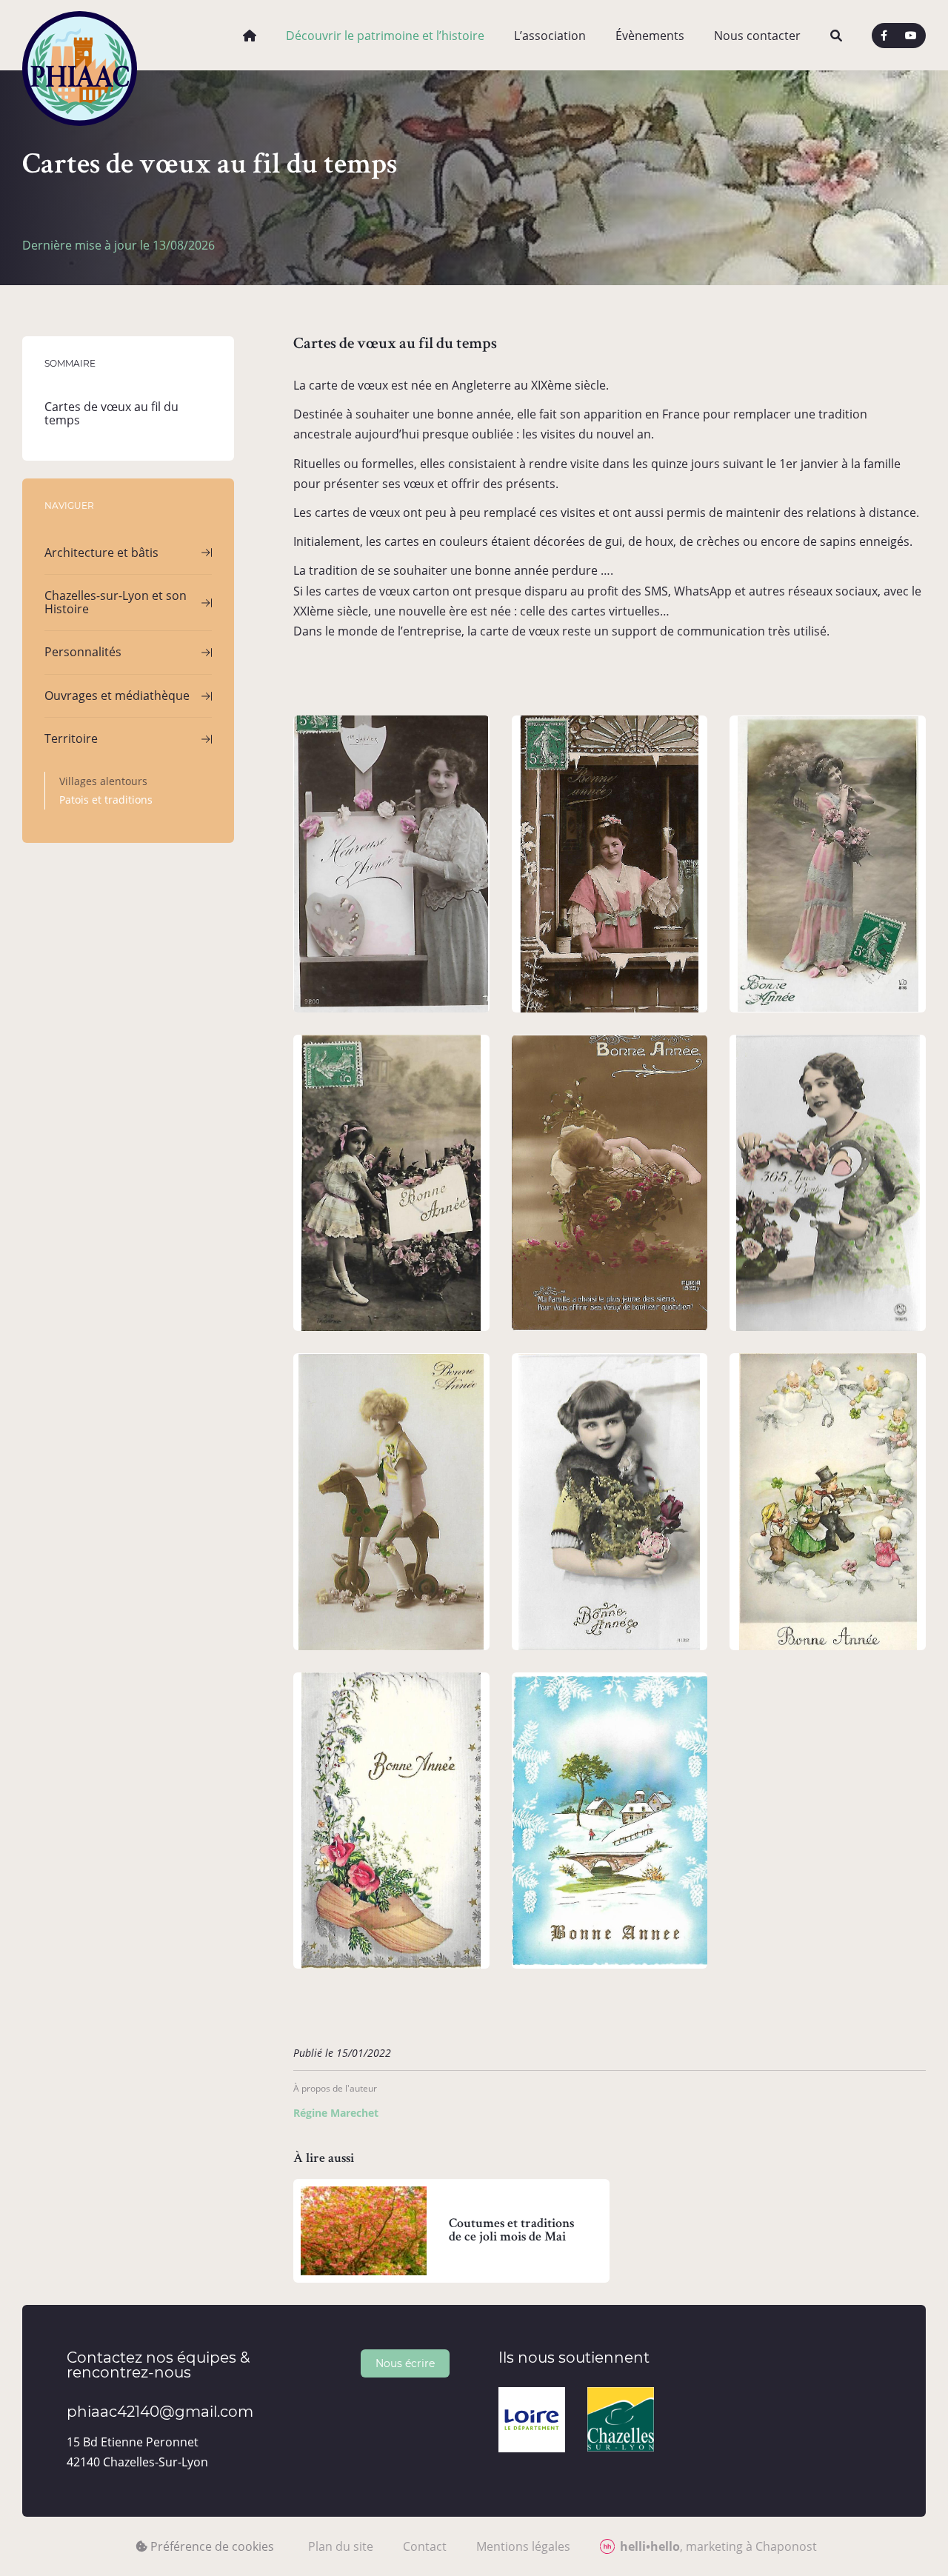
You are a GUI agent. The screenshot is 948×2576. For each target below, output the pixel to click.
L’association (550, 36)
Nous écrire (405, 2363)
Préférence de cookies (211, 2546)
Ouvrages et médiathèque (117, 695)
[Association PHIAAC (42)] (80, 35)
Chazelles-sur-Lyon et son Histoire (116, 602)
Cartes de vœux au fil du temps (111, 413)
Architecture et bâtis (101, 552)
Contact (425, 2546)
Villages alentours (103, 781)
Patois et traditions (106, 800)
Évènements (650, 36)
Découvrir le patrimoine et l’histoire (385, 36)
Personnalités (83, 652)
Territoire (71, 738)
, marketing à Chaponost (718, 2546)
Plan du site (341, 2546)
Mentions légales (523, 2546)
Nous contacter (757, 36)
